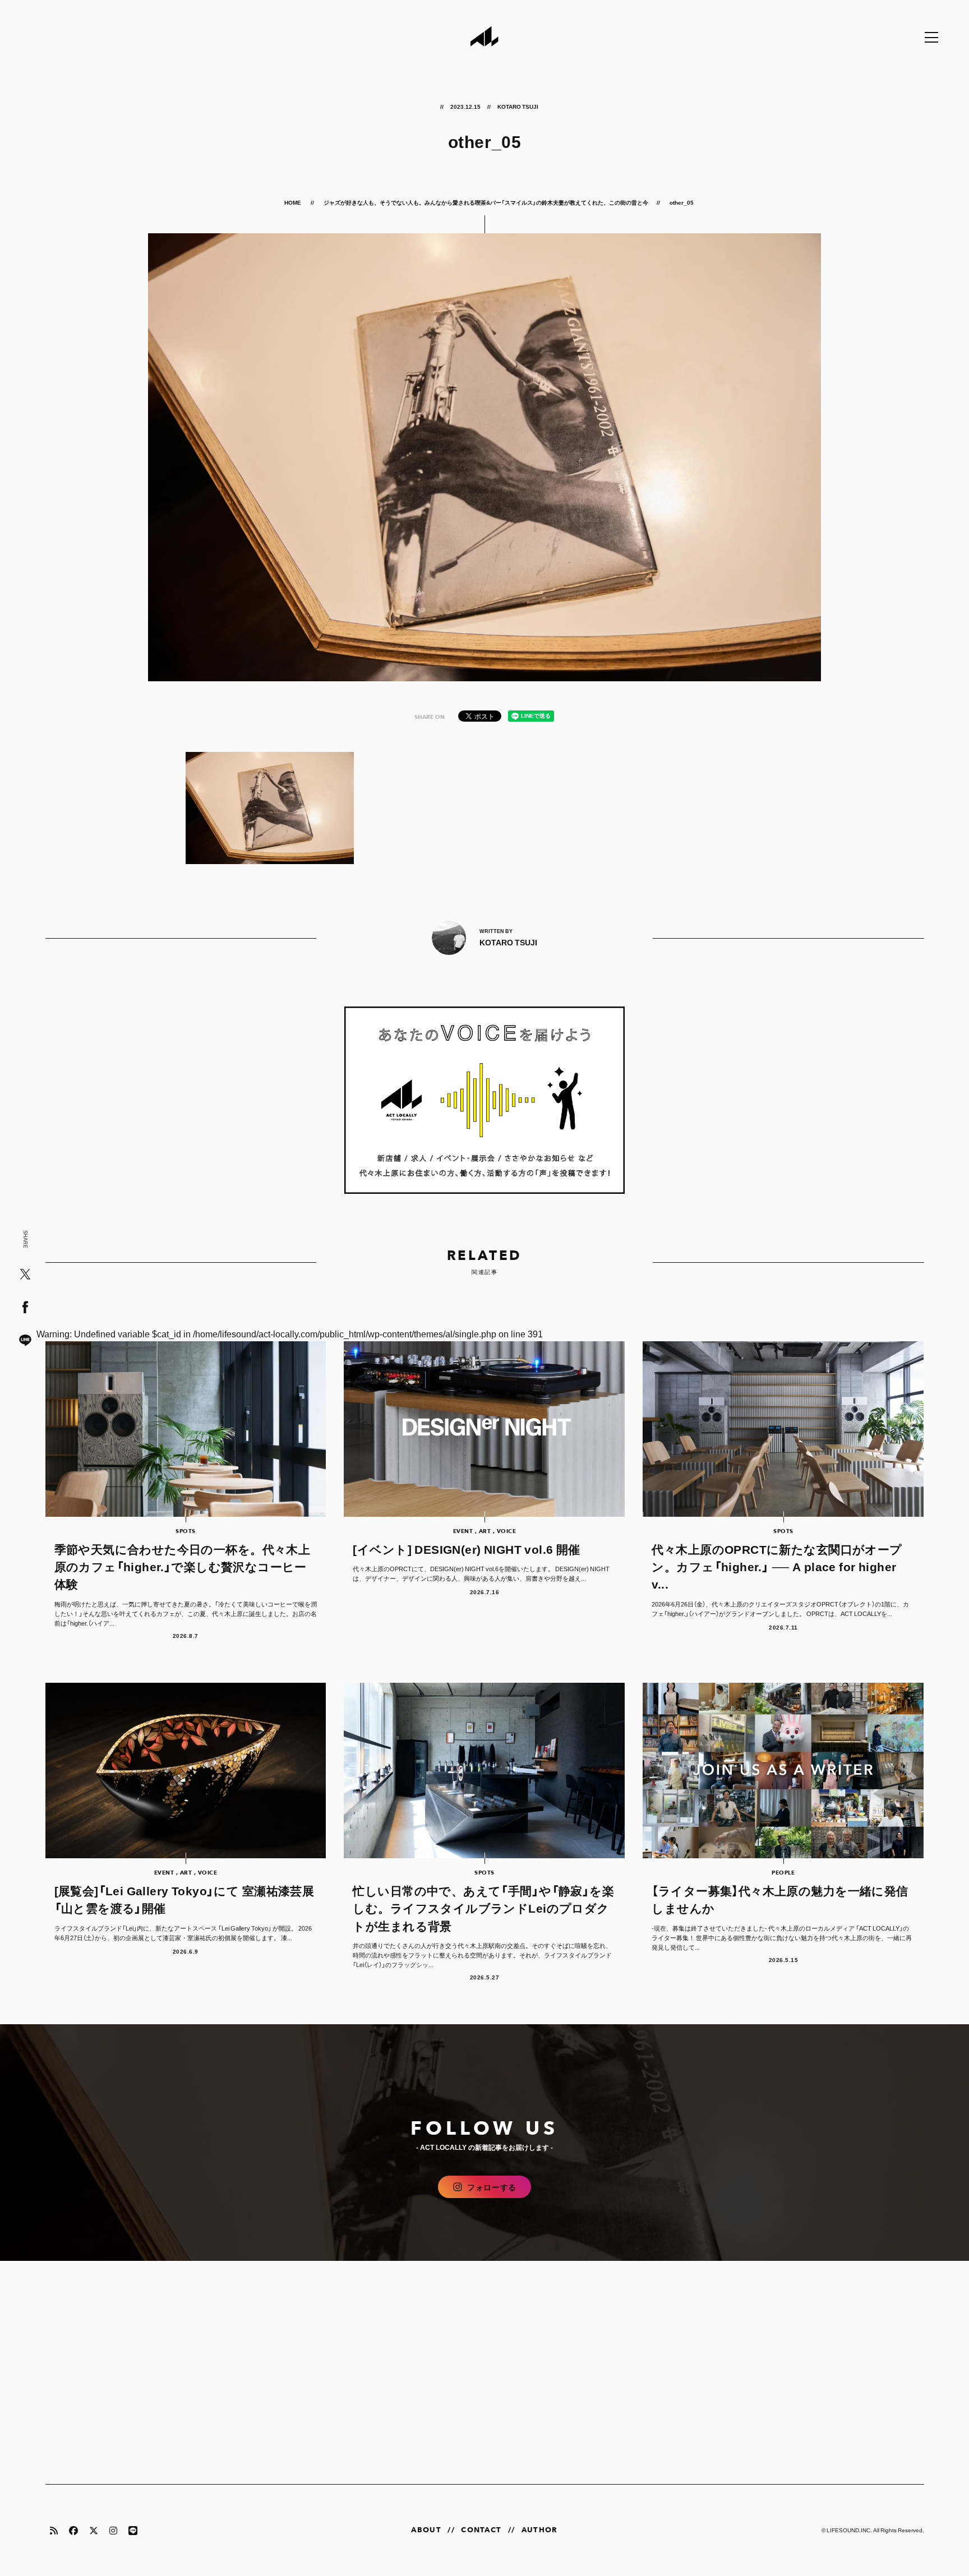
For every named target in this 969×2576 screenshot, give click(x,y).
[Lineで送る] (25, 1341)
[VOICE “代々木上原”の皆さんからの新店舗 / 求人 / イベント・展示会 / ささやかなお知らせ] (485, 1100)
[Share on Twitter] (25, 1275)
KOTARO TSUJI (518, 106)
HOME (293, 202)
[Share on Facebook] (25, 1308)
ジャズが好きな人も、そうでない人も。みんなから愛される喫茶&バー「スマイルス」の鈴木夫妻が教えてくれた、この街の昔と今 (486, 202)
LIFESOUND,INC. (849, 2530)
